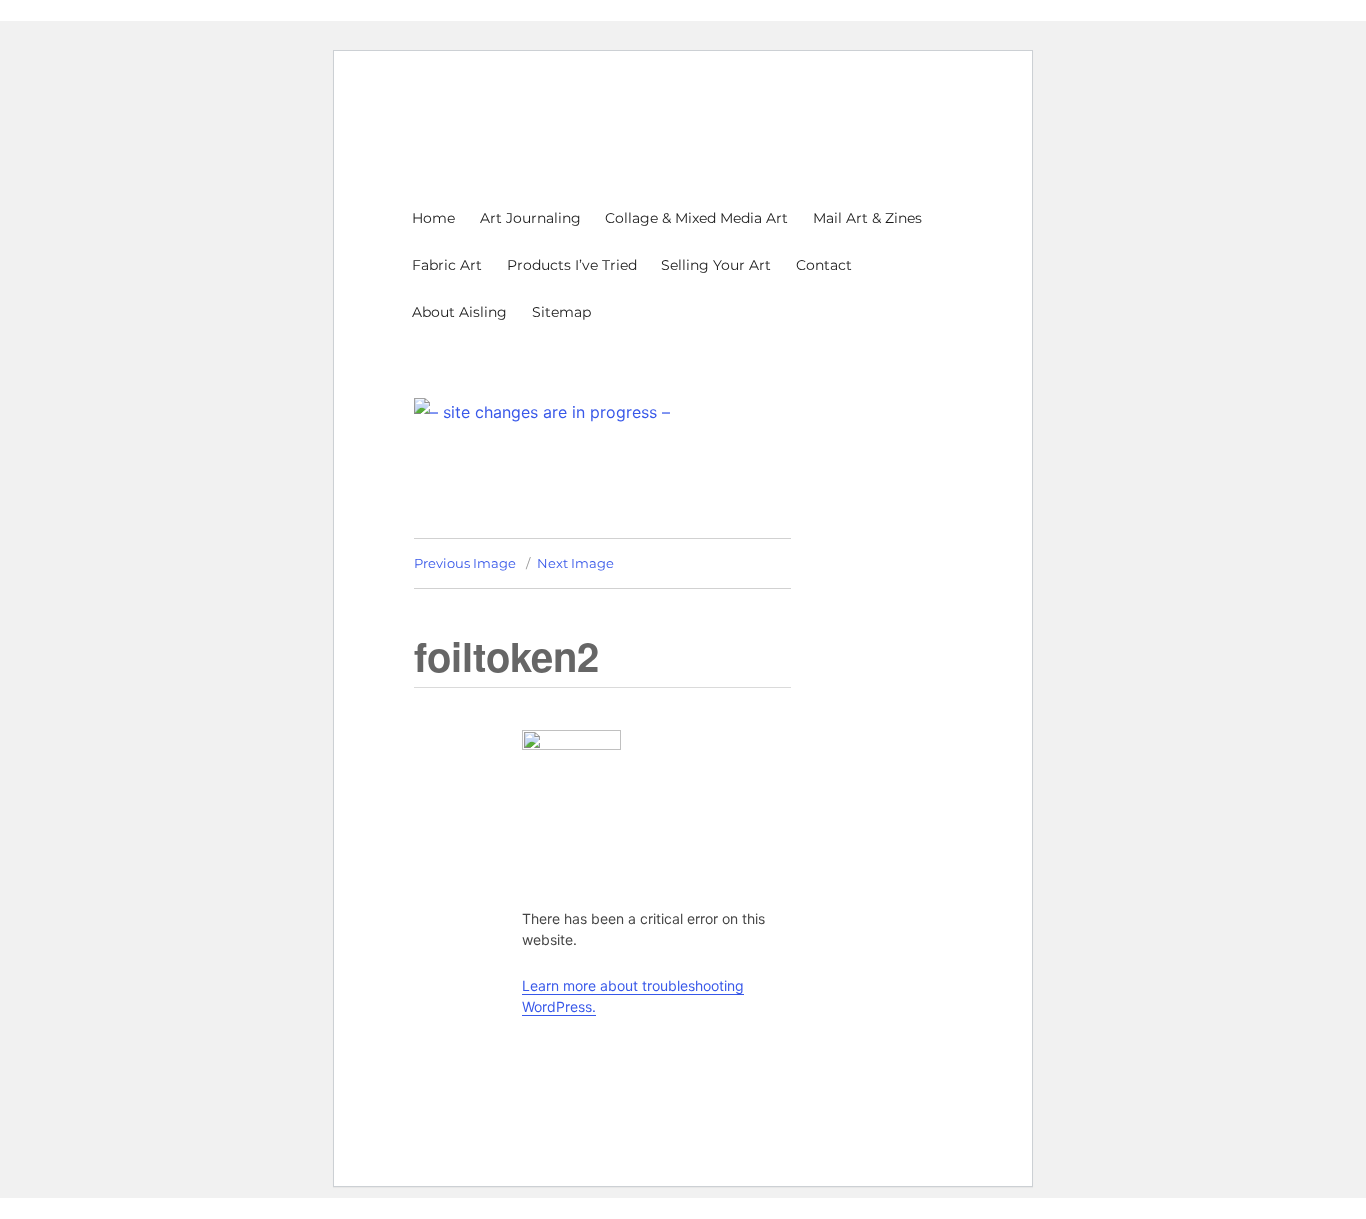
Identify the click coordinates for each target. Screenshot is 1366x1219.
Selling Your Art (716, 265)
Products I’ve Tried (572, 265)
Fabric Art (447, 265)
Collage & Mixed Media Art (696, 218)
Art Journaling (530, 218)
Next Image (575, 563)
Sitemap (561, 312)
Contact (824, 265)
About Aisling (459, 312)
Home (433, 218)
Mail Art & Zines (867, 218)
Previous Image (465, 563)
